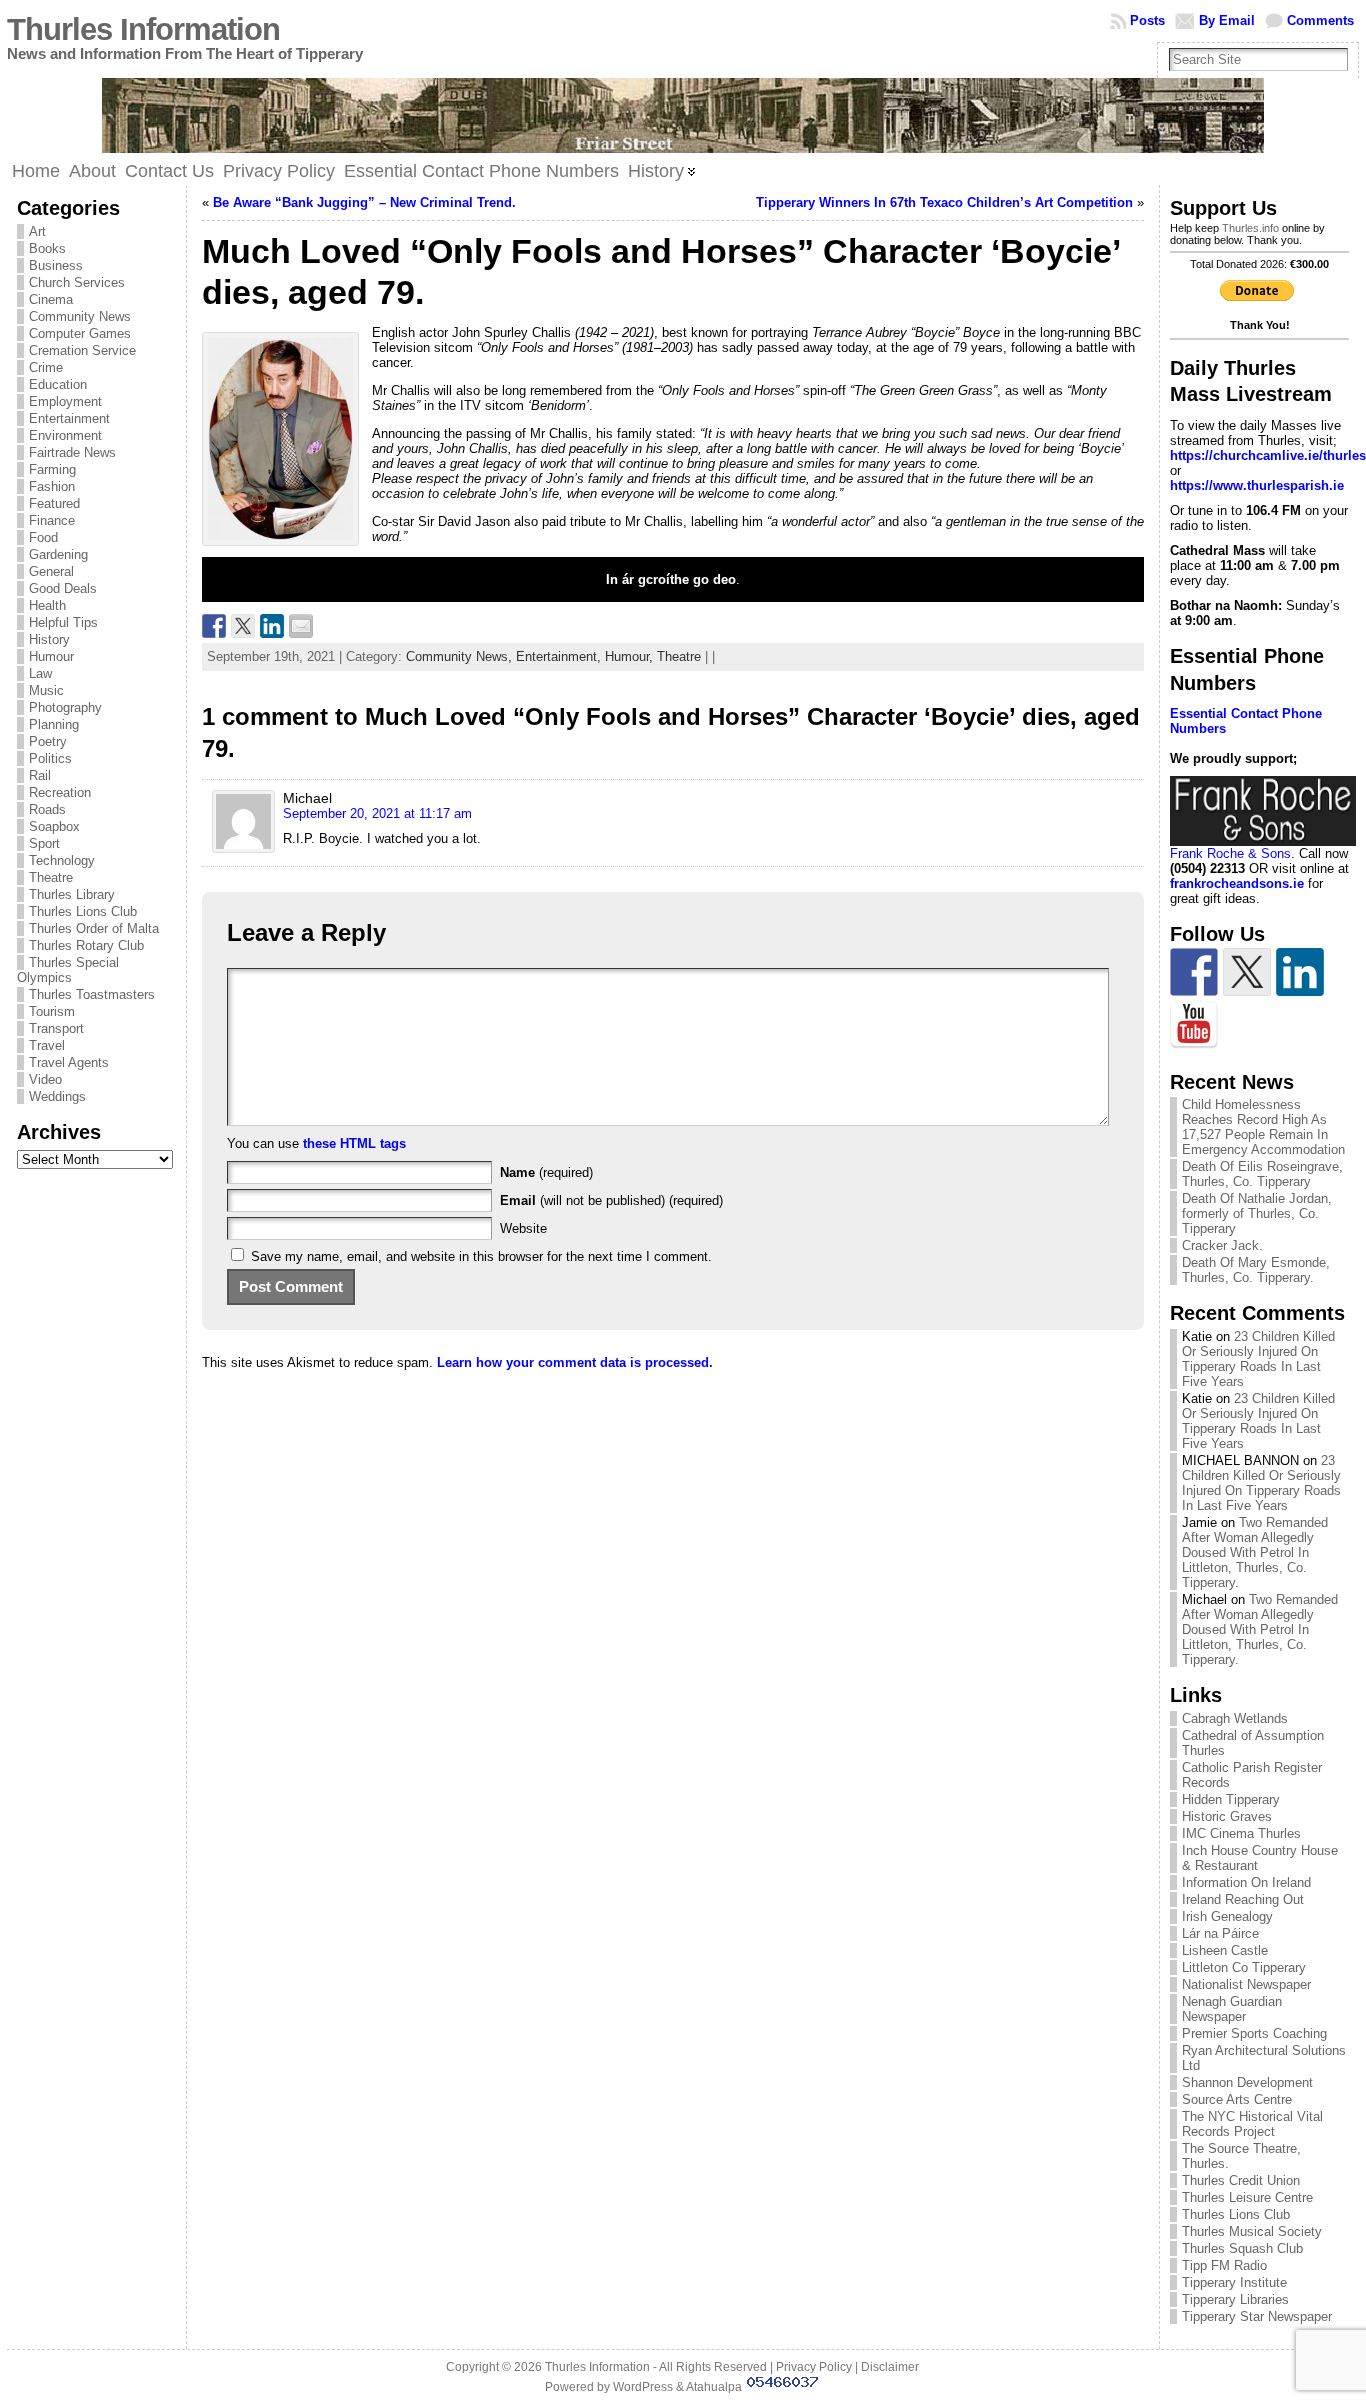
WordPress (643, 2387)
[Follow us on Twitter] (1247, 972)
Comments (1320, 20)
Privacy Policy (814, 2367)
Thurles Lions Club (83, 911)
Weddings (57, 1096)
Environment (65, 435)
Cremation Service (82, 350)
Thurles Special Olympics (68, 970)
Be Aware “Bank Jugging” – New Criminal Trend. (364, 202)
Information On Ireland (1246, 1882)
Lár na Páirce (1220, 1933)
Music (46, 690)
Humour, (631, 656)
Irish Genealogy (1227, 1916)
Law (40, 673)
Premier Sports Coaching (1254, 2033)
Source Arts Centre (1237, 2099)
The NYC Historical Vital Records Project (1252, 2124)
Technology (62, 860)
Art (37, 231)
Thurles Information (143, 29)
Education (58, 384)
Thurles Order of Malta (94, 928)
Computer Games (80, 333)
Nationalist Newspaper (1246, 1984)
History (49, 639)
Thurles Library (72, 894)
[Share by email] (301, 626)
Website (523, 1228)
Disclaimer (890, 2367)
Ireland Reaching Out (1243, 1899)
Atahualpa (714, 2387)
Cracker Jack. (1222, 1245)
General (51, 571)
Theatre (51, 877)
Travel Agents (69, 1062)
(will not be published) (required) (611, 1200)
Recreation (60, 792)
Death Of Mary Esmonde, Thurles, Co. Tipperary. (1256, 1270)
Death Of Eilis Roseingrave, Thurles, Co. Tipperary (1262, 1174)
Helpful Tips (63, 622)
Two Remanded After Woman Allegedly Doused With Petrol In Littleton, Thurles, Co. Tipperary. (1255, 1552)
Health (47, 605)
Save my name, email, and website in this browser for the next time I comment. (481, 1256)
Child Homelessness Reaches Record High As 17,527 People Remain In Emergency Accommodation (1263, 1127)
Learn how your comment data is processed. (575, 1362)
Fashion (52, 486)
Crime (46, 367)
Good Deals (63, 588)
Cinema (51, 299)
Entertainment (69, 418)
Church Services (77, 282)
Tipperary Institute (1234, 2282)
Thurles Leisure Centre (1247, 2197)
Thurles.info (1250, 228)
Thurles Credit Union (1241, 2180)
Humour (51, 656)
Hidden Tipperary (1231, 1799)
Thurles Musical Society (1252, 2231)
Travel (47, 1045)
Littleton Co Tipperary (1244, 1967)
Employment (65, 401)
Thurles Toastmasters (92, 994)
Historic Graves (1227, 1816)
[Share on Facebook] (214, 626)
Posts (1147, 20)
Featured (54, 503)
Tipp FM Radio (1224, 2265)
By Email (1227, 20)
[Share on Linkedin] (272, 626)
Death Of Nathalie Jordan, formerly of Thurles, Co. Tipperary (1257, 1213)
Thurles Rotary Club (86, 945)
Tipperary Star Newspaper (1257, 2316)
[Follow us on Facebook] (1194, 972)
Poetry (48, 741)
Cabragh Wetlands (1235, 1718)
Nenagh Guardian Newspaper (1232, 2009)
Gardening (58, 554)
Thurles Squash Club (1242, 2248)
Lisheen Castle (1225, 1950)
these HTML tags (354, 1143)
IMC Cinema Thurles (1241, 1833)
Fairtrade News (72, 452)
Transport (56, 1028)
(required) (546, 1172)
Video (45, 1079)
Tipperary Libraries (1235, 2299)
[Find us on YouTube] (1194, 1025)
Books (47, 248)
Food (43, 537)
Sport (44, 843)
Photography (65, 707)
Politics (50, 758)
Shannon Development (1247, 2082)
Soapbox (54, 826)
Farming (52, 469)
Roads (47, 809)
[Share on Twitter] (243, 626)
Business (56, 265)
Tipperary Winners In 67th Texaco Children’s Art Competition (944, 202)
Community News (80, 316)
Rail (40, 775)
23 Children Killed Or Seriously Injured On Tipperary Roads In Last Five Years (1258, 1359)
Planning (54, 724)
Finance (52, 520)
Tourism (52, 1011)
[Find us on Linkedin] (1300, 972)
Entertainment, (560, 656)
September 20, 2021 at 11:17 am (377, 813)
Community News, (461, 656)
